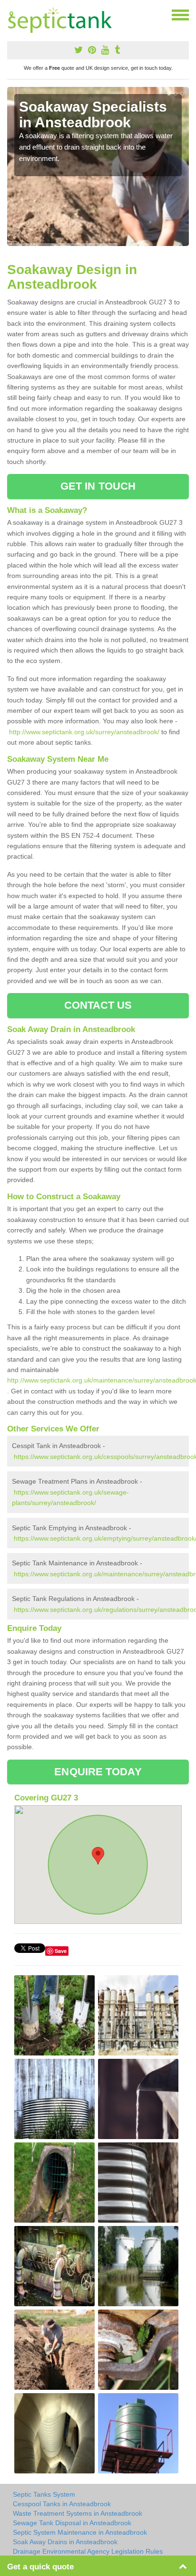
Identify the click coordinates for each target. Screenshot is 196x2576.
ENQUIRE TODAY (98, 1772)
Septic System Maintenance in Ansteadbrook (80, 2532)
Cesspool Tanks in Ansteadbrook (62, 2504)
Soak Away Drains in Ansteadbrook (65, 2542)
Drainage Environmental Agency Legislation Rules (88, 2551)
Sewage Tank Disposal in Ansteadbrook (72, 2523)
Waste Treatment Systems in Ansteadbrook (78, 2513)
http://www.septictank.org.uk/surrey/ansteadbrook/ (84, 732)
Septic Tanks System (44, 2494)
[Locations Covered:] (11, 14)
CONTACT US (98, 1005)
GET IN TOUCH (98, 486)
